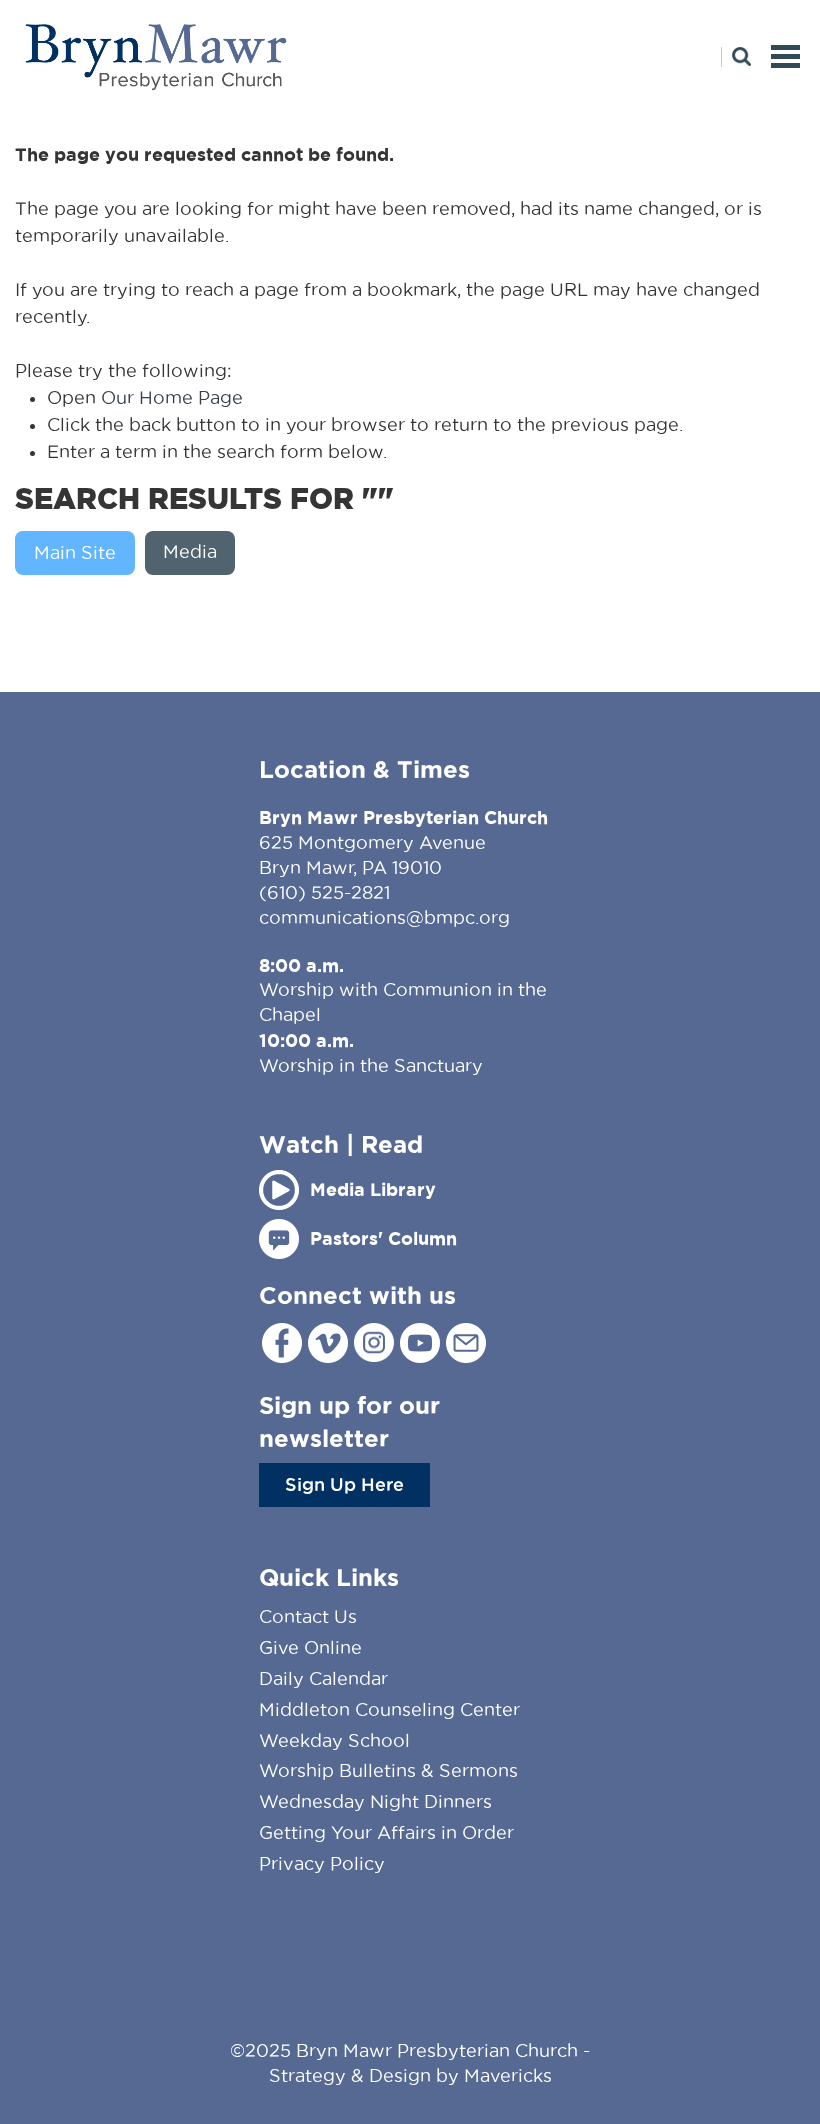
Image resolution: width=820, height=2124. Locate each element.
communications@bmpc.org (384, 917)
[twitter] (328, 1343)
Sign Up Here (344, 1484)
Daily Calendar (323, 1678)
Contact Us (308, 1616)
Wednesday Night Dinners (375, 1801)
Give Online (310, 1647)
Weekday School (334, 1740)
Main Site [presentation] (75, 552)
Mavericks (508, 2075)
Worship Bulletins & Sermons (388, 1770)
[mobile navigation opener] (785, 56)
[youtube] (420, 1343)
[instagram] (374, 1342)
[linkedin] (466, 1343)
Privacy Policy (322, 1863)
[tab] (80, 553)
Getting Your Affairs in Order (386, 1832)
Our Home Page (172, 397)
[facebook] (282, 1343)
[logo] (157, 56)
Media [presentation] (190, 551)
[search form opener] (736, 57)
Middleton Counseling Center (389, 1709)
